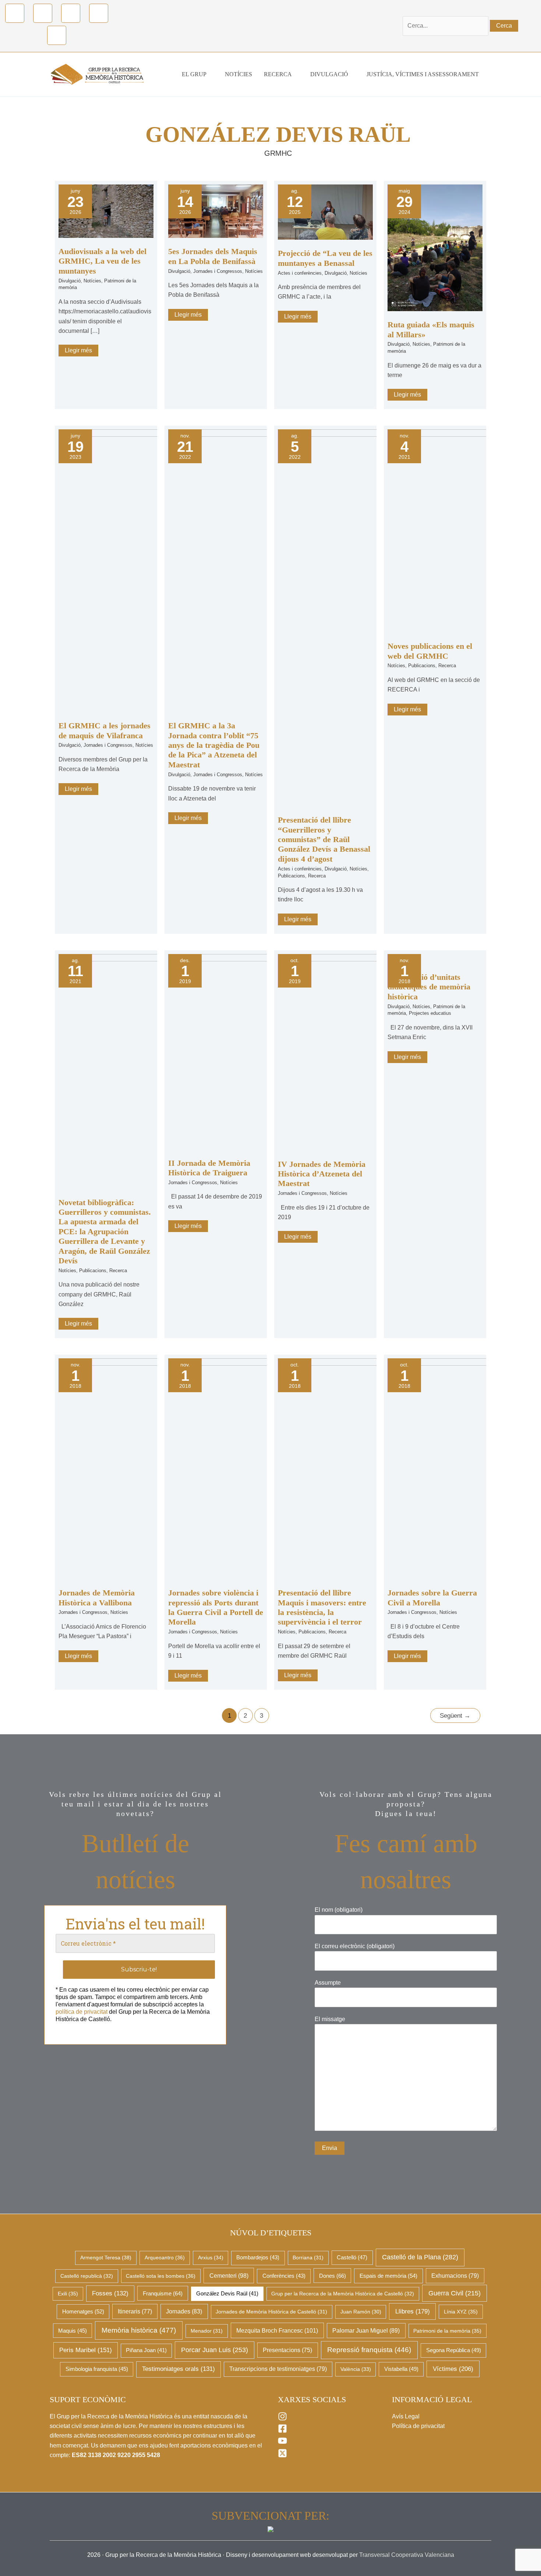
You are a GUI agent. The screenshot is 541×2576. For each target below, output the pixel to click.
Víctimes (453, 2369)
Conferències (284, 2276)
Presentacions (287, 2350)
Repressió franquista (369, 2350)
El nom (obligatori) (339, 1910)
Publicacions (291, 876)
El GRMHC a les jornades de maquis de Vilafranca (105, 730)
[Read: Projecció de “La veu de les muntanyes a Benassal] (325, 212)
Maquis (73, 2331)
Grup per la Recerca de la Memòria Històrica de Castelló (343, 2294)
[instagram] (283, 2419)
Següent (455, 1716)
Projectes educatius (430, 1013)
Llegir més (81, 349)
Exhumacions (455, 2276)
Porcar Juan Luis (215, 2350)
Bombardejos (258, 2257)
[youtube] (283, 2443)
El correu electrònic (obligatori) (355, 1946)
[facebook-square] (283, 2431)
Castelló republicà (87, 2276)
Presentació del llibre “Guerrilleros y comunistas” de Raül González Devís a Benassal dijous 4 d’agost (324, 839)
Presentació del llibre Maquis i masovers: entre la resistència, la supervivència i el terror (322, 1607)
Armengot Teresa (106, 2257)
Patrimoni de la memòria (447, 2331)
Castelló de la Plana (420, 2257)
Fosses (110, 2293)
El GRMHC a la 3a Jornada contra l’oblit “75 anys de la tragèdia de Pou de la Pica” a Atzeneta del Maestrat (214, 745)
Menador (207, 2331)
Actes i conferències (300, 273)
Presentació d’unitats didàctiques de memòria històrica (429, 987)
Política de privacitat (418, 2426)
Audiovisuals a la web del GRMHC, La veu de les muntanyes (102, 261)
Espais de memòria (388, 2276)
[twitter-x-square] (283, 2456)
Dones (333, 2276)
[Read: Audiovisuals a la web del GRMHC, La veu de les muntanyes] (106, 211)
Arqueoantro (165, 2257)
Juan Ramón (361, 2312)
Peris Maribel (86, 2350)
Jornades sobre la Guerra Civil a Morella (432, 1597)
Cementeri (229, 2276)
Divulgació (70, 281)
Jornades (184, 2311)
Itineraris (135, 2311)
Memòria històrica (139, 2330)
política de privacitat (82, 2012)
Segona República (454, 2350)
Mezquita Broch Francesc (277, 2330)
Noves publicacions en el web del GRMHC (430, 651)
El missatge (330, 2019)
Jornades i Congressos (218, 271)
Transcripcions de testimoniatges (278, 2369)
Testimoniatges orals (178, 2369)
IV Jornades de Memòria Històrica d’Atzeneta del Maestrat (322, 1174)
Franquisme (163, 2293)
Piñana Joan (146, 2350)
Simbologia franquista (97, 2369)
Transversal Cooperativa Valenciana (407, 2555)
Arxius (211, 2257)
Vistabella (401, 2369)
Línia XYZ (461, 2312)
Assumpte (328, 1983)
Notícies (92, 281)
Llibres (413, 2311)
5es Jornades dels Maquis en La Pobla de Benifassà (213, 256)
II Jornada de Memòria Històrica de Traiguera (209, 1168)
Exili (68, 2294)
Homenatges (83, 2311)
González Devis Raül (227, 2294)
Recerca (317, 876)
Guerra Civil (455, 2293)
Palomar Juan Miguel (366, 2331)
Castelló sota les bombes (161, 2276)
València (356, 2369)
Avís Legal (406, 2416)
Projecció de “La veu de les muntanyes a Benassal (325, 258)
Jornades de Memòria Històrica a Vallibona (97, 1597)
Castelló (352, 2257)
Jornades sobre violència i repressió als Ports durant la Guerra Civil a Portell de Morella (216, 1607)
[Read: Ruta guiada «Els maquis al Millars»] (435, 247)
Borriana (308, 2257)
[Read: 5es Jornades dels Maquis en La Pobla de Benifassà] (216, 211)
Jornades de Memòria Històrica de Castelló (271, 2312)
